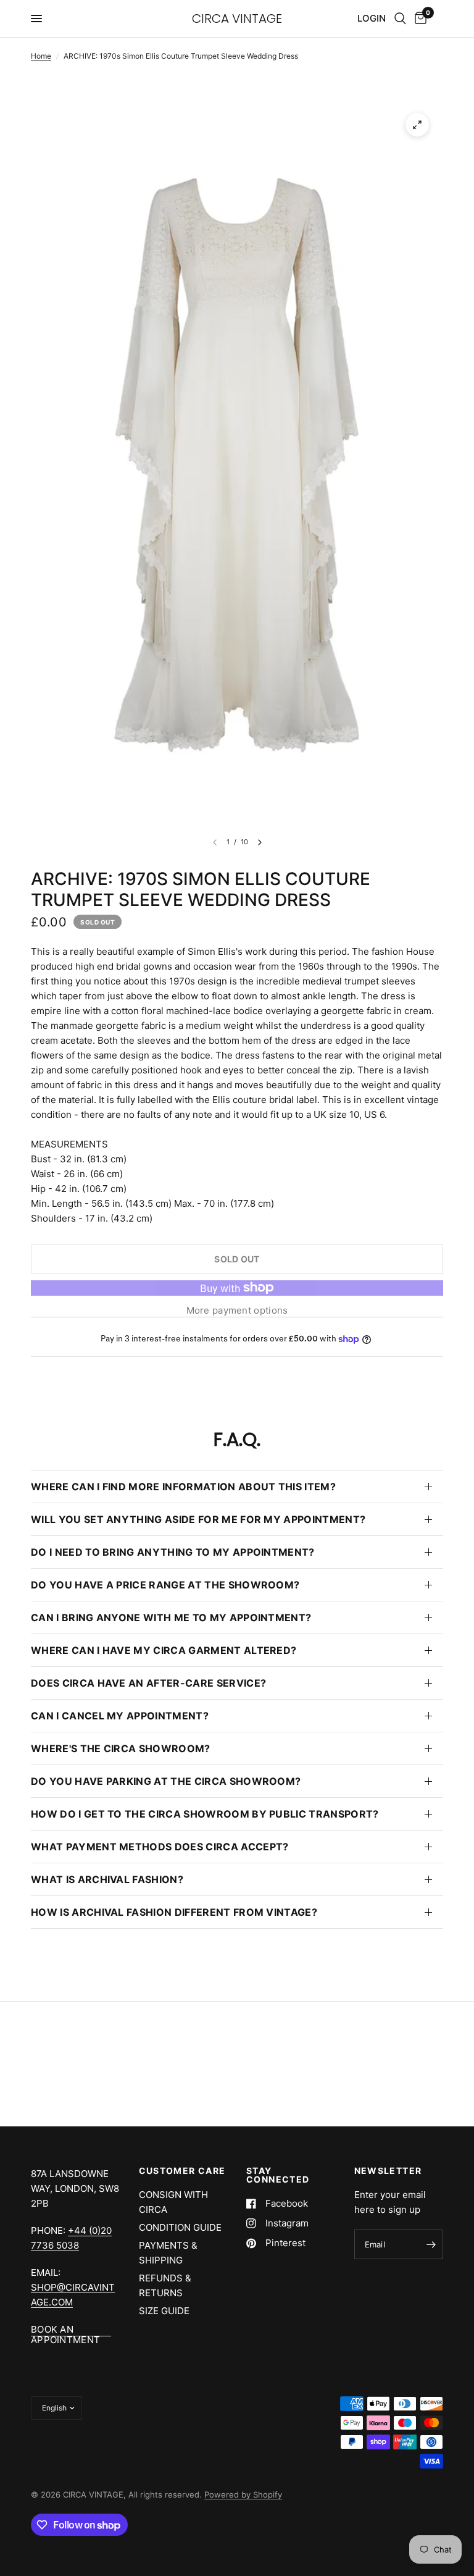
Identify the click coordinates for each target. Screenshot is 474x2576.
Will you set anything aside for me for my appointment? (198, 1519)
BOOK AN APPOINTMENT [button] (65, 2329)
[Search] (400, 19)
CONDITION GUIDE (180, 2227)
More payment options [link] (237, 1310)
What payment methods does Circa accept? (160, 1847)
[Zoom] (417, 125)
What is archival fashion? (107, 1879)
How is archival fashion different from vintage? (174, 1912)
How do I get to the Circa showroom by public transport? (205, 1814)
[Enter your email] (431, 2244)
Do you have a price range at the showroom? (165, 1585)
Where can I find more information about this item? (183, 1487)
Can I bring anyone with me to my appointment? (171, 1617)
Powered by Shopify (243, 2494)
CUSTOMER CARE (182, 2171)
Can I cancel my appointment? (120, 1716)
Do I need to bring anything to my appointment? (173, 1552)
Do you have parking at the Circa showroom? (166, 1781)
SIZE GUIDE (164, 2311)
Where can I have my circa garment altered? (164, 1650)
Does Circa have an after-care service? (148, 1683)
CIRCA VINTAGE (237, 19)
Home (41, 56)
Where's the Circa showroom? (121, 1748)
